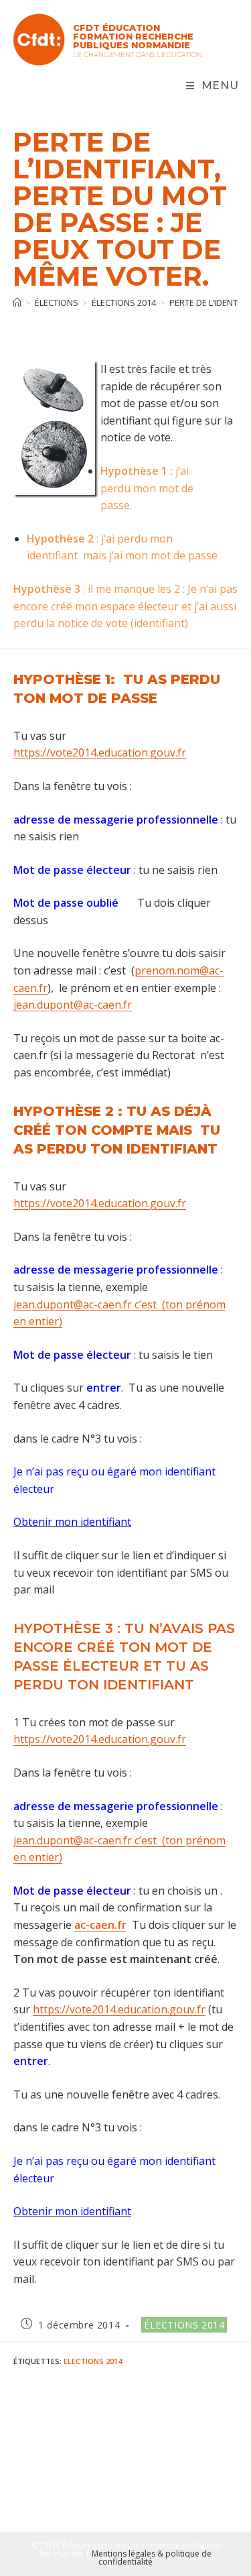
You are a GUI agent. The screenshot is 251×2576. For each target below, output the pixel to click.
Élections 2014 (184, 2325)
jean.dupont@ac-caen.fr (73, 1005)
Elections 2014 (93, 2361)
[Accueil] (17, 302)
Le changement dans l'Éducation (138, 55)
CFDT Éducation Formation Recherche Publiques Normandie (133, 36)
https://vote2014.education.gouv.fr (100, 752)
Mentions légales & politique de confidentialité (152, 2558)
